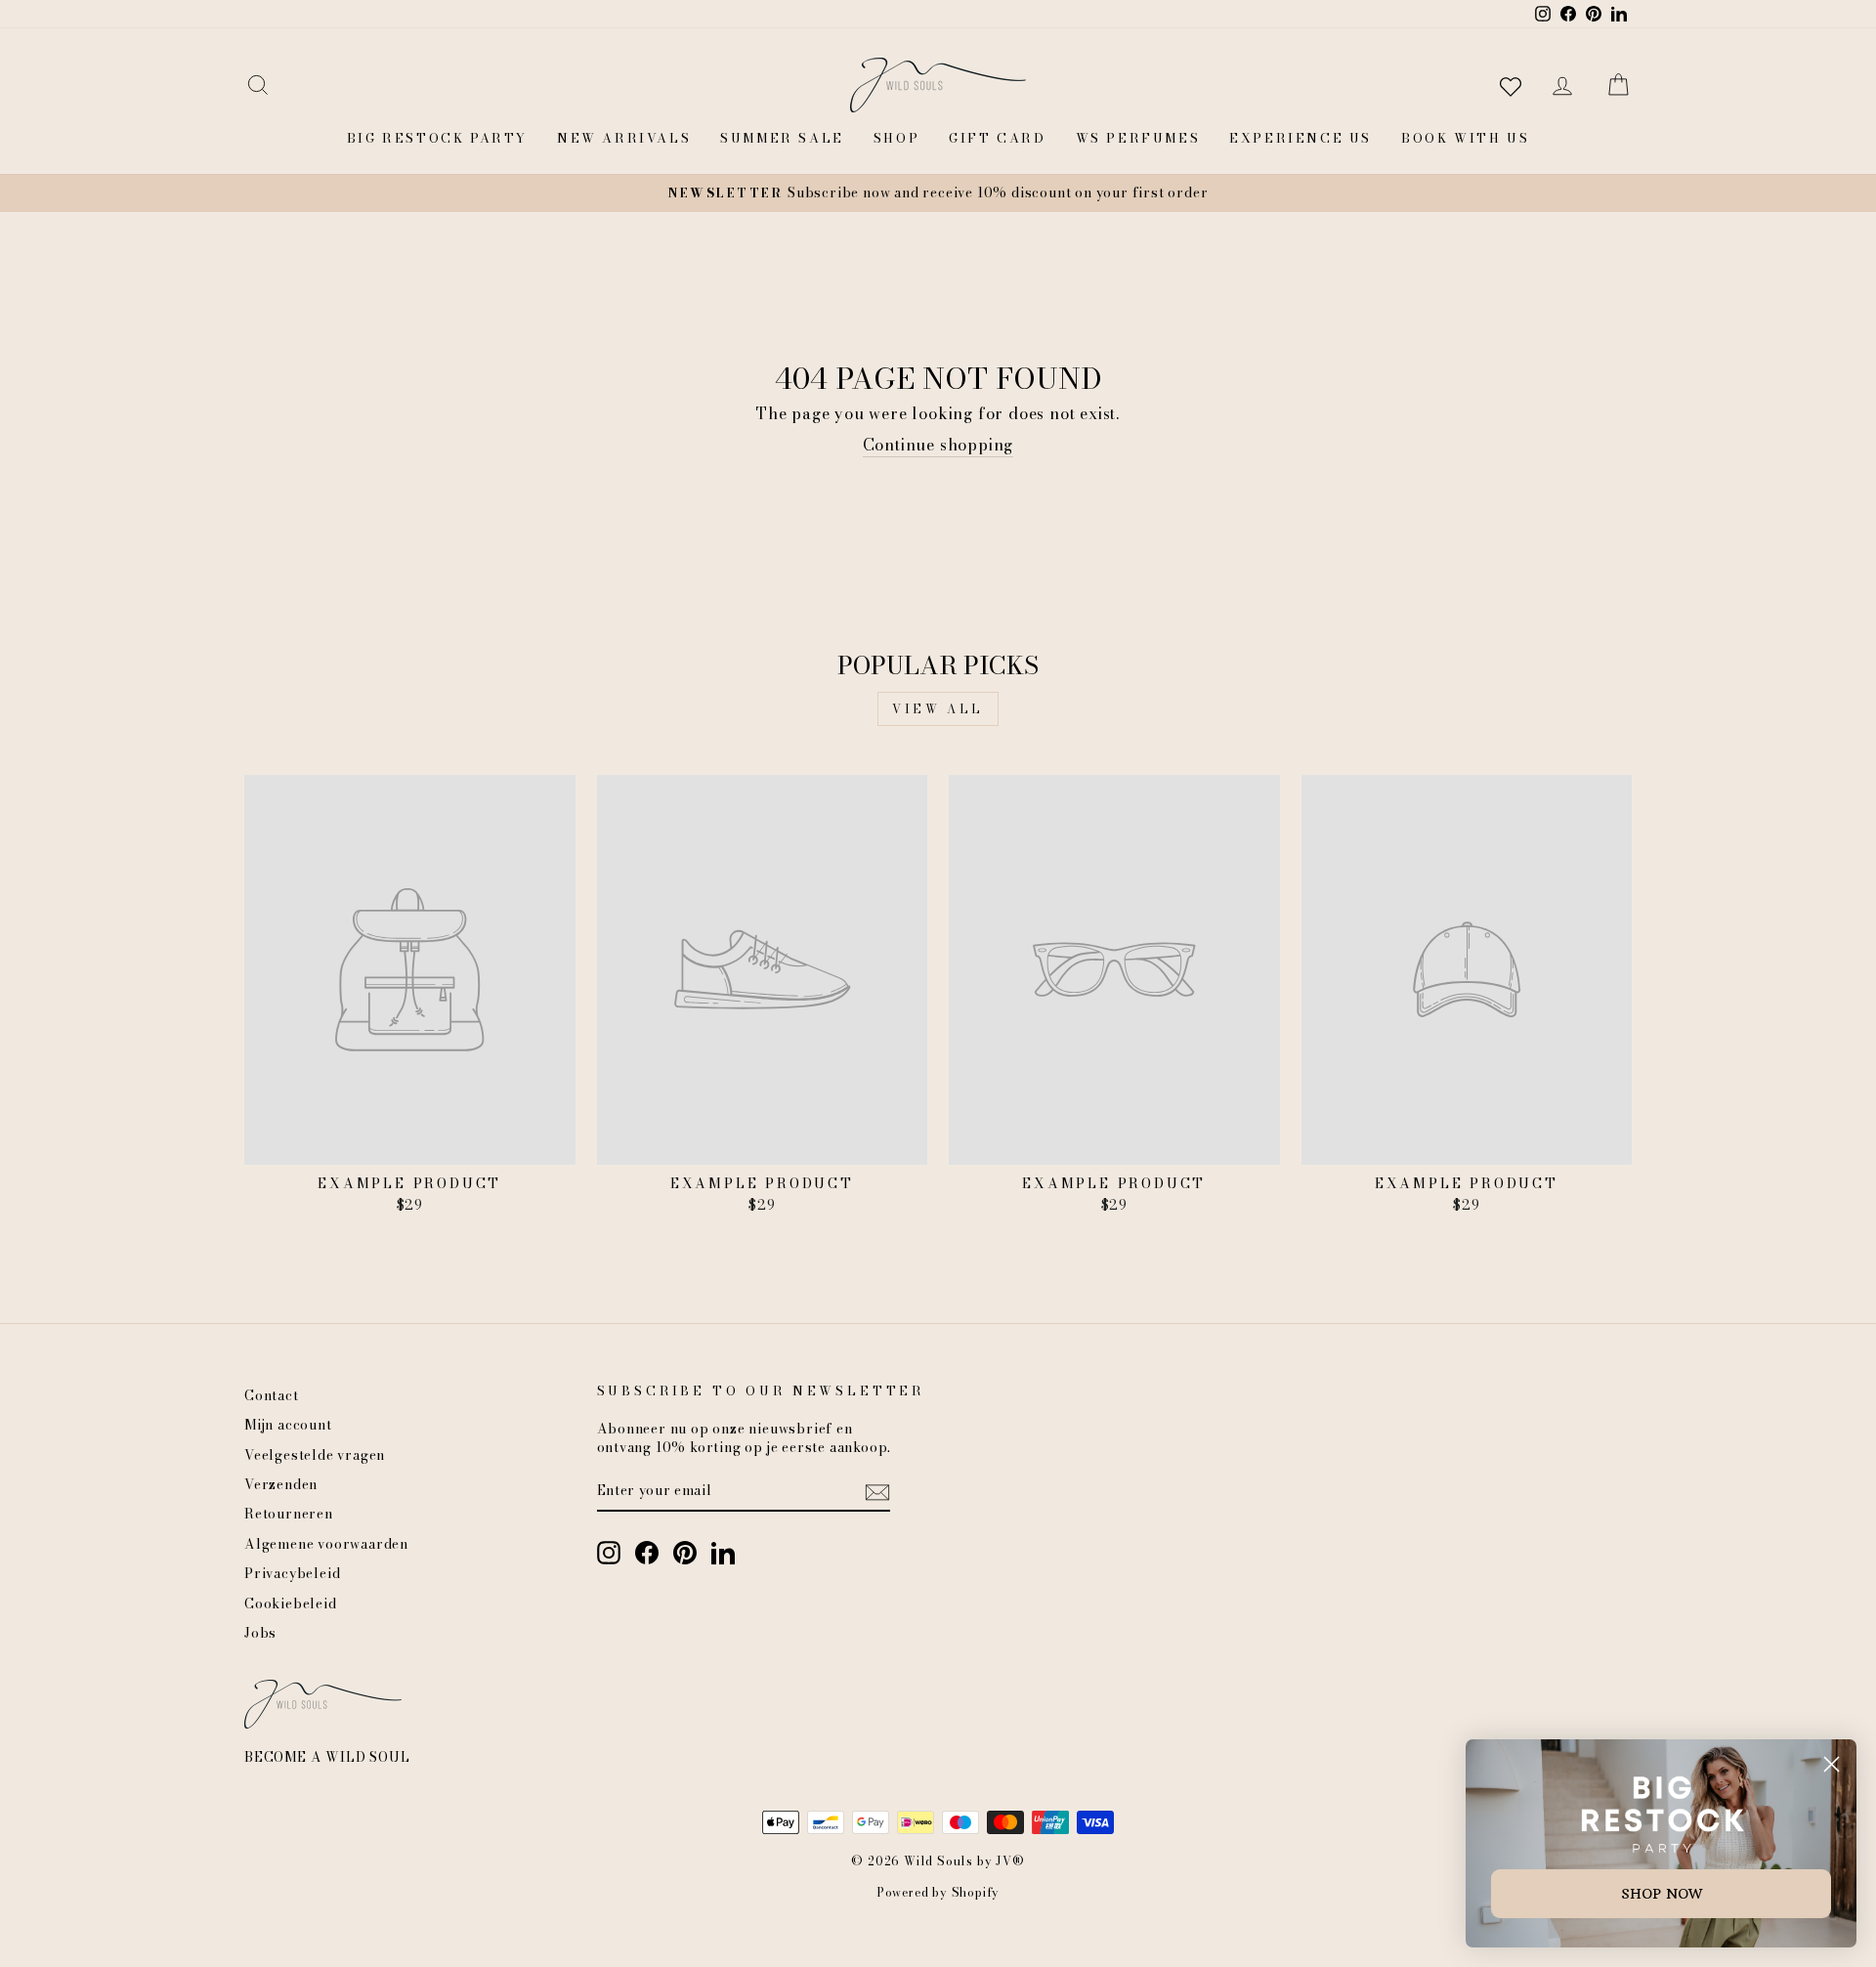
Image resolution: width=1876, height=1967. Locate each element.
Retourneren (289, 1514)
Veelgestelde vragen (315, 1455)
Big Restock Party (437, 138)
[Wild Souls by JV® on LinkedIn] (723, 1553)
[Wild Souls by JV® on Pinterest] (685, 1553)
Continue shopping (938, 445)
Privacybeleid (292, 1573)
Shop (896, 138)
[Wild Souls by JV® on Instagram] (609, 1553)
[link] (1662, 1814)
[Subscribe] (877, 1492)
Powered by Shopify (938, 1892)
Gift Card (997, 138)
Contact (272, 1395)
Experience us (1300, 138)
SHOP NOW (1662, 1894)
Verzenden (281, 1484)
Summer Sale (782, 138)
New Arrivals (624, 138)
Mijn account (288, 1425)
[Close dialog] (1832, 1764)
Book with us (1465, 138)
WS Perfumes (1138, 138)
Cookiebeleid (291, 1604)
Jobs (260, 1633)
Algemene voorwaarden (326, 1544)
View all (938, 709)
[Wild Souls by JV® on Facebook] (647, 1553)
